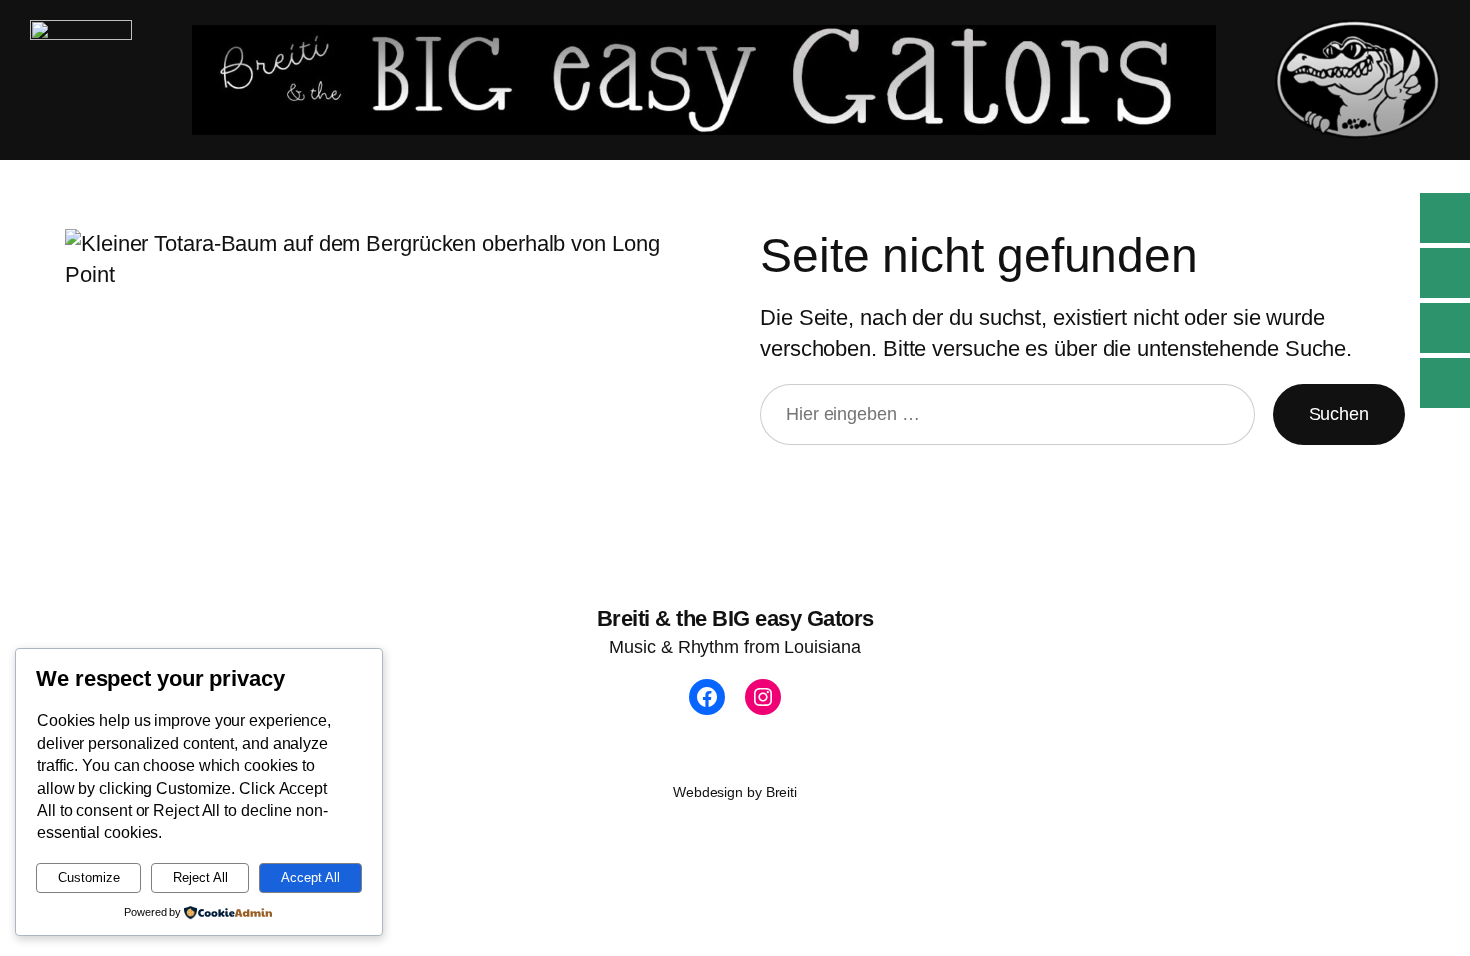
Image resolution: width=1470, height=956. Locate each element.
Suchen (1339, 414)
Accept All (310, 877)
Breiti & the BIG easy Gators (735, 618)
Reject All (200, 877)
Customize (89, 877)
